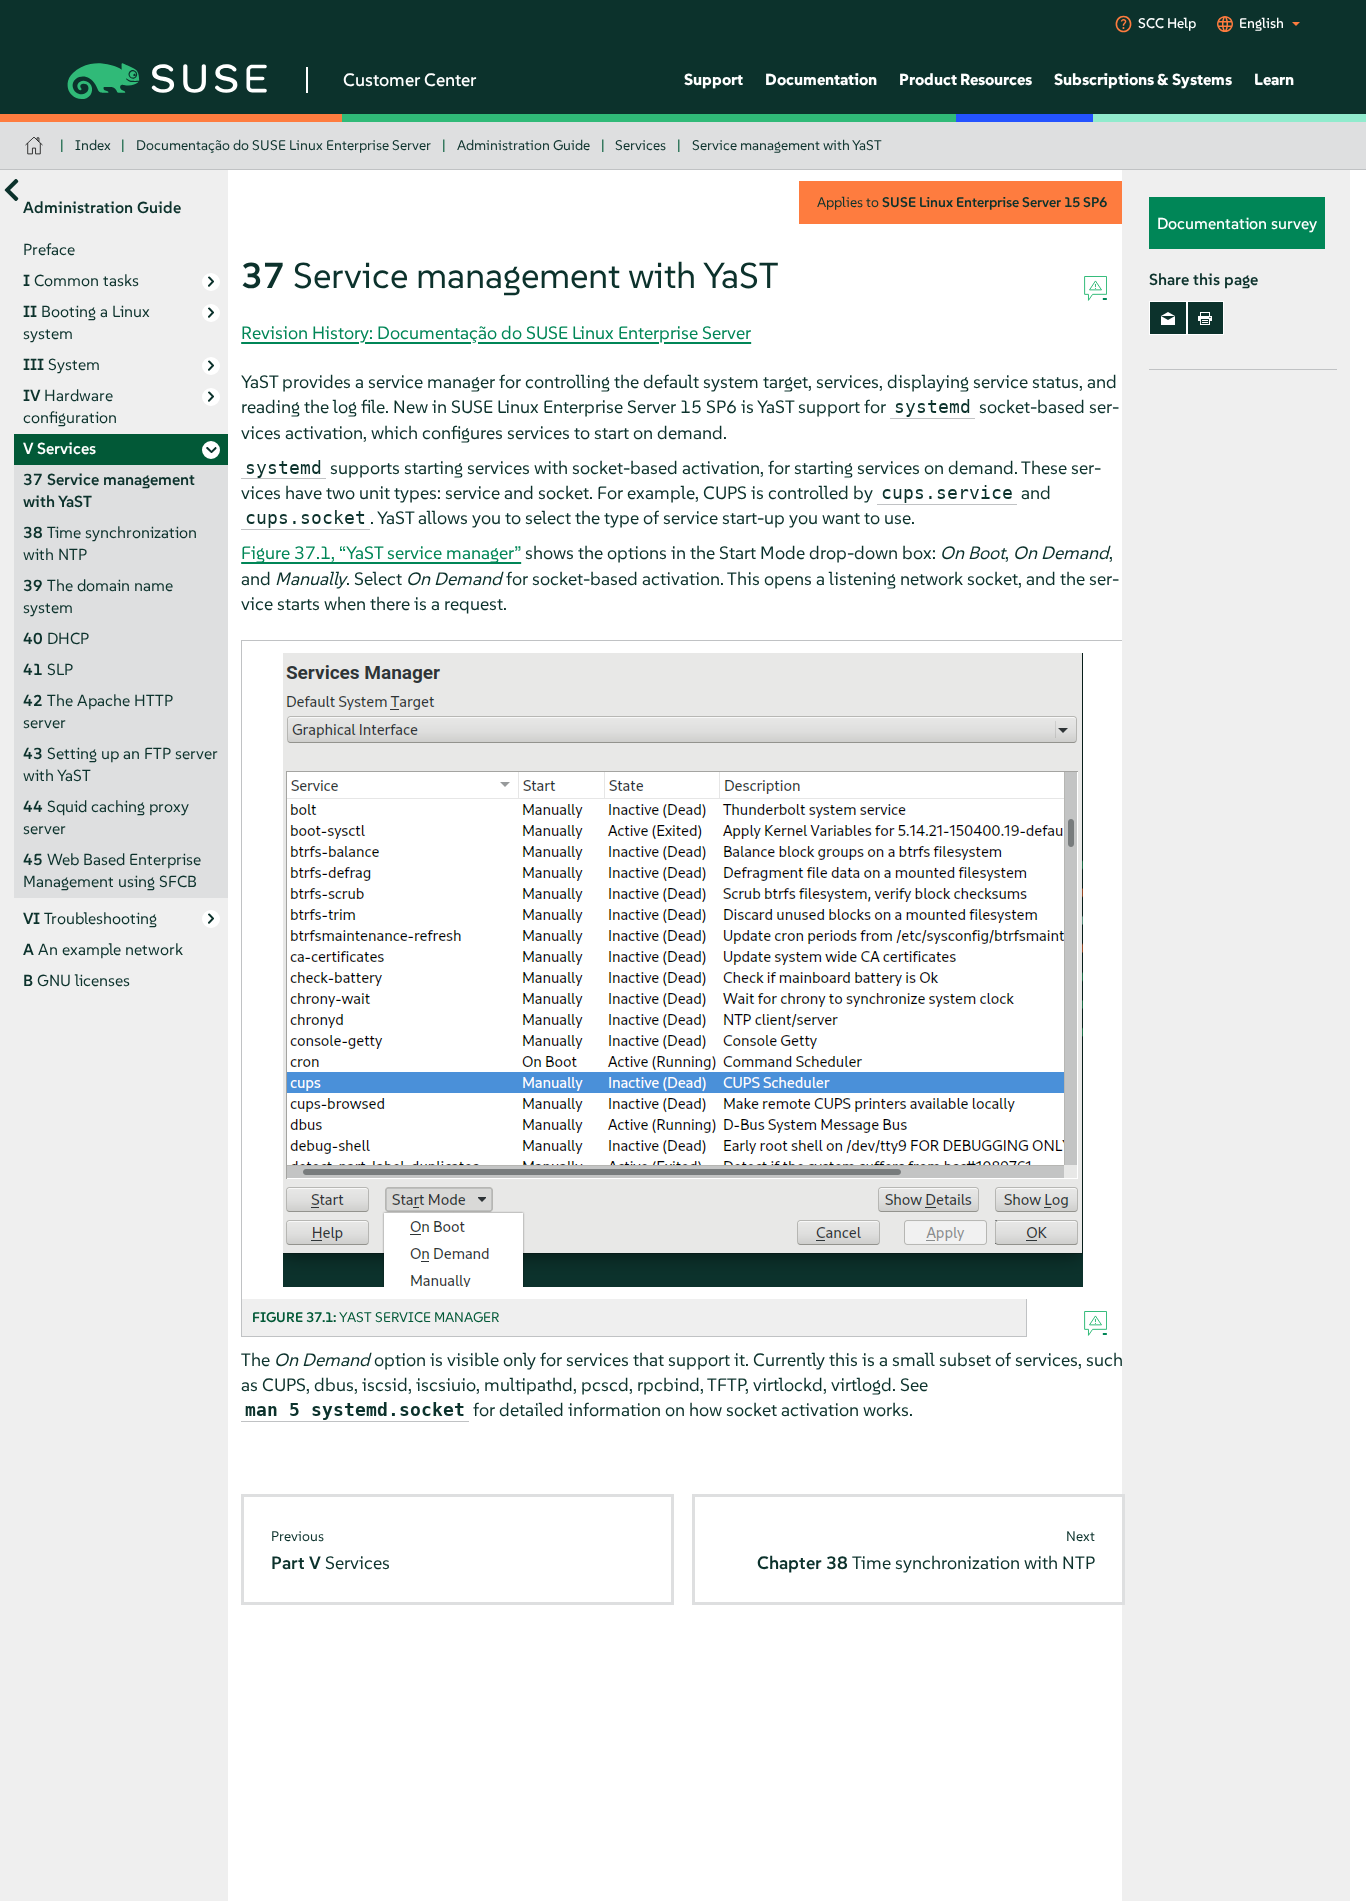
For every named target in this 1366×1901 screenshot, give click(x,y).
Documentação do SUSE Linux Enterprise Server (283, 145)
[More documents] (11, 189)
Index (93, 145)
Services (640, 145)
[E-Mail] (1167, 318)
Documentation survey (1237, 223)
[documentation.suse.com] (36, 145)
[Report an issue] (1095, 289)
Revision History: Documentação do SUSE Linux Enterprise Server (496, 332)
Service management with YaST (787, 145)
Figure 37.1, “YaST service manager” (381, 552)
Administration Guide (523, 145)
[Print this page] (1205, 318)
